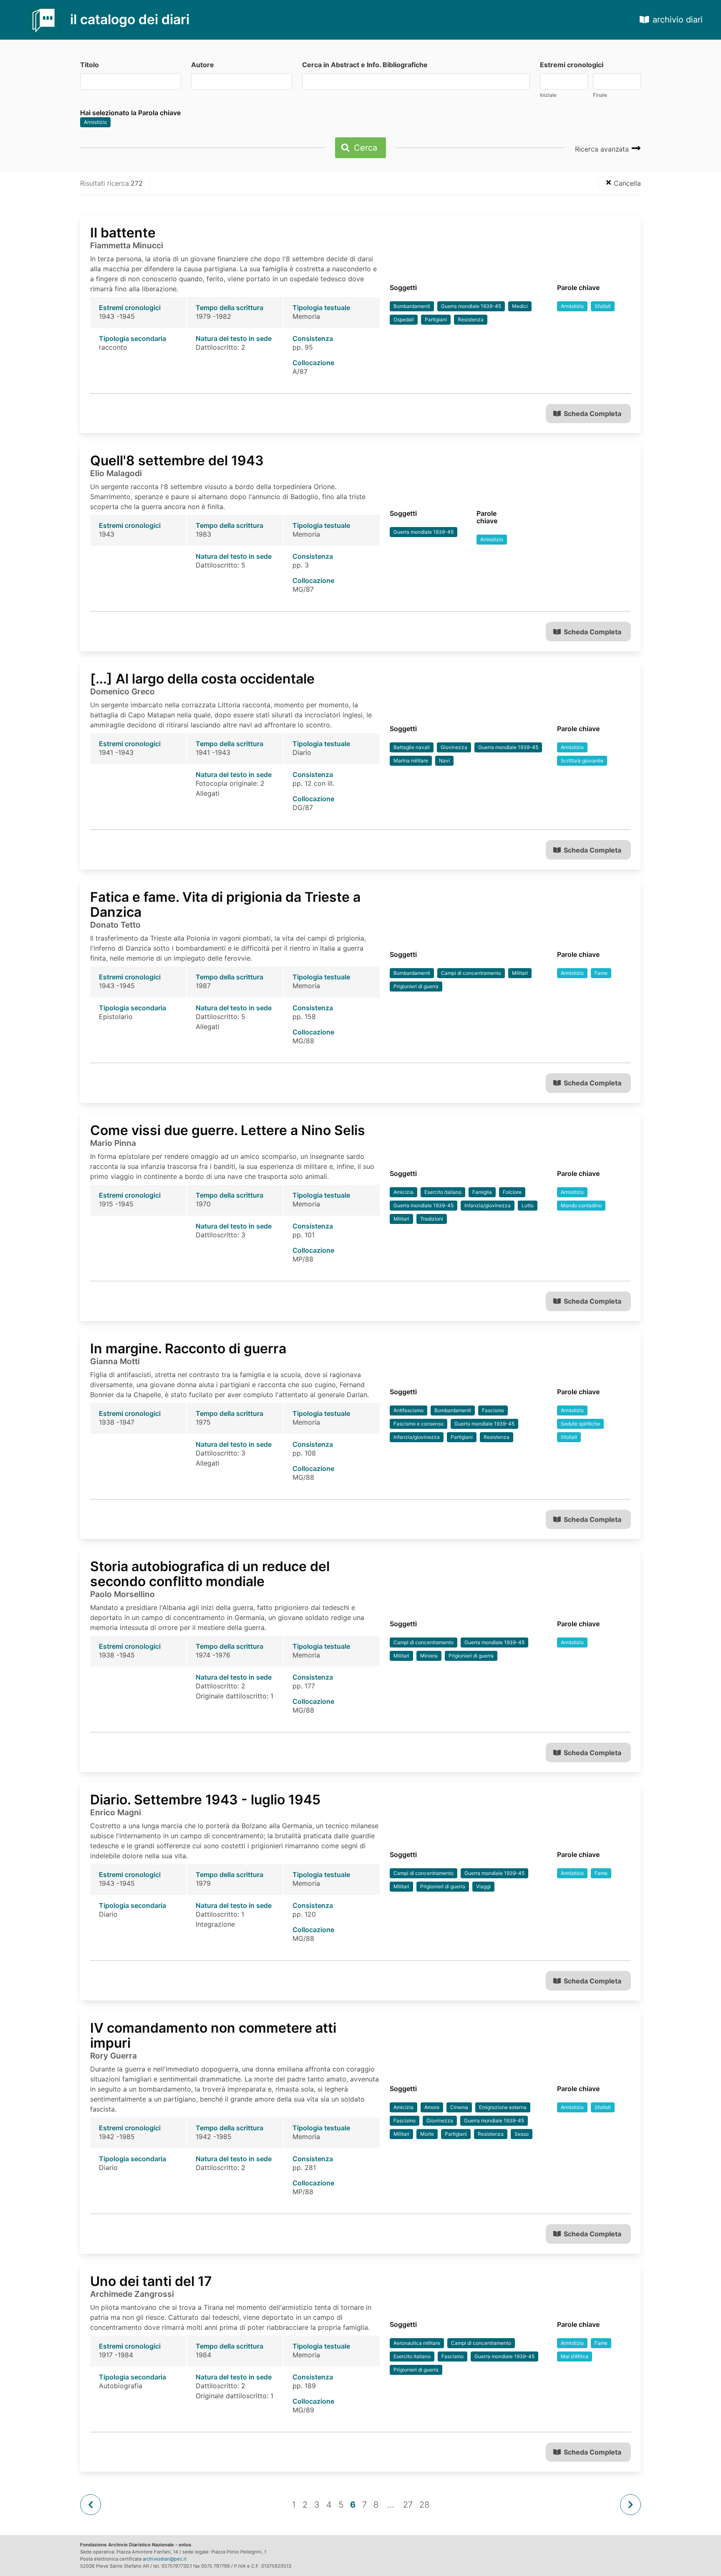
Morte (427, 2134)
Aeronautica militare (417, 2343)
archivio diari (678, 20)
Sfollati (603, 306)
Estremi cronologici (572, 65)
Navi (444, 761)
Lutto (528, 1205)
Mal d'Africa (575, 2356)
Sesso (522, 2134)
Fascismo (493, 1410)
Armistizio (95, 122)
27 (408, 2505)
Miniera (429, 1656)
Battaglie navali (412, 747)
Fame (601, 973)
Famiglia (482, 1192)
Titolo (89, 65)
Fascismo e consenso (418, 1424)
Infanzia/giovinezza (488, 1205)
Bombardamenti (412, 306)
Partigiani (436, 319)
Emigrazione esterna (503, 2107)
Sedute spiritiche (580, 1424)
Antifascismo (408, 1410)
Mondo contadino (581, 1205)
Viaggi (483, 1886)
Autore (203, 65)
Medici (520, 306)
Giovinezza (454, 747)
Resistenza (471, 319)
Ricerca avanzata (603, 149)
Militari (520, 973)
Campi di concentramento (471, 973)
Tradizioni (432, 1219)
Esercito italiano (443, 1192)
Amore (432, 2107)
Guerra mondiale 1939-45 (471, 306)
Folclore (512, 1192)
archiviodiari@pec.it (165, 2559)
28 (424, 2505)
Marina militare (411, 761)
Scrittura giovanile (582, 761)
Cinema (459, 2107)
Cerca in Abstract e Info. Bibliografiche (365, 65)
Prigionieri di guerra (416, 986)
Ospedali (404, 319)
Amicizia (403, 1192)
